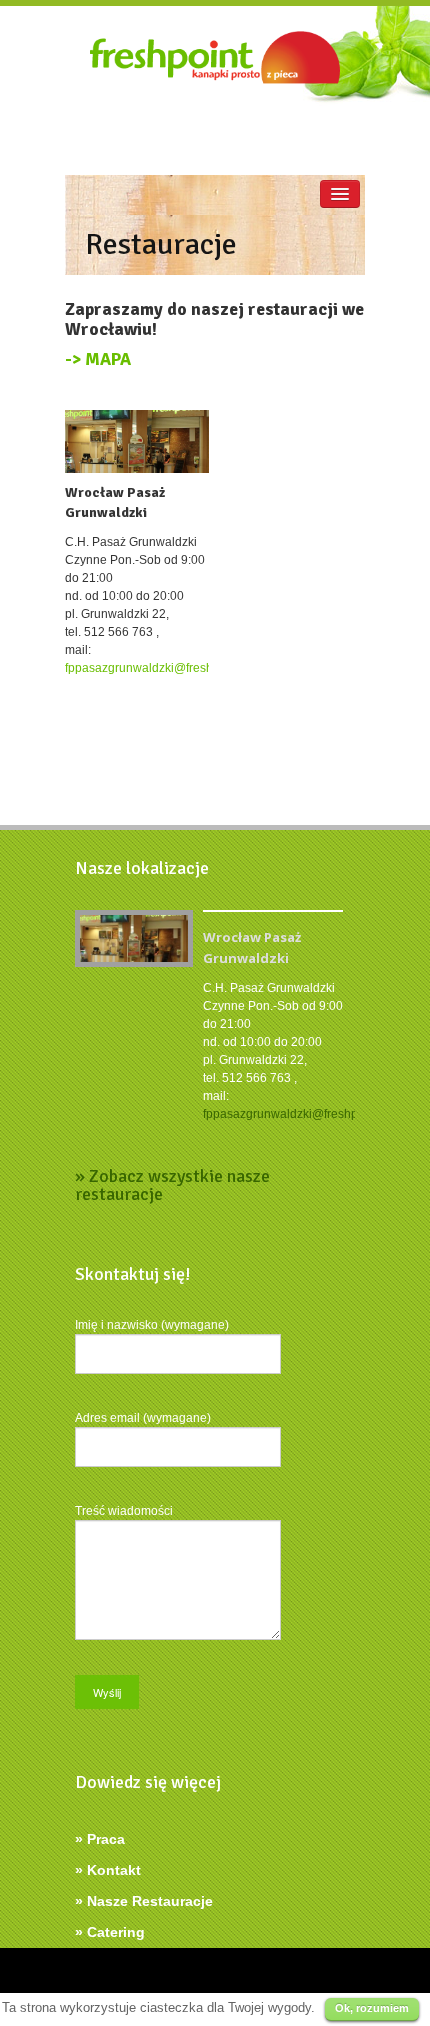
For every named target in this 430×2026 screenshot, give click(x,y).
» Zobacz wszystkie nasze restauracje (172, 1185)
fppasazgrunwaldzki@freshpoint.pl (159, 668)
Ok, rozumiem (372, 2008)
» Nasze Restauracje (144, 1901)
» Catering (110, 1932)
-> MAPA (98, 359)
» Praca (100, 1839)
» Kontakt (108, 1870)
